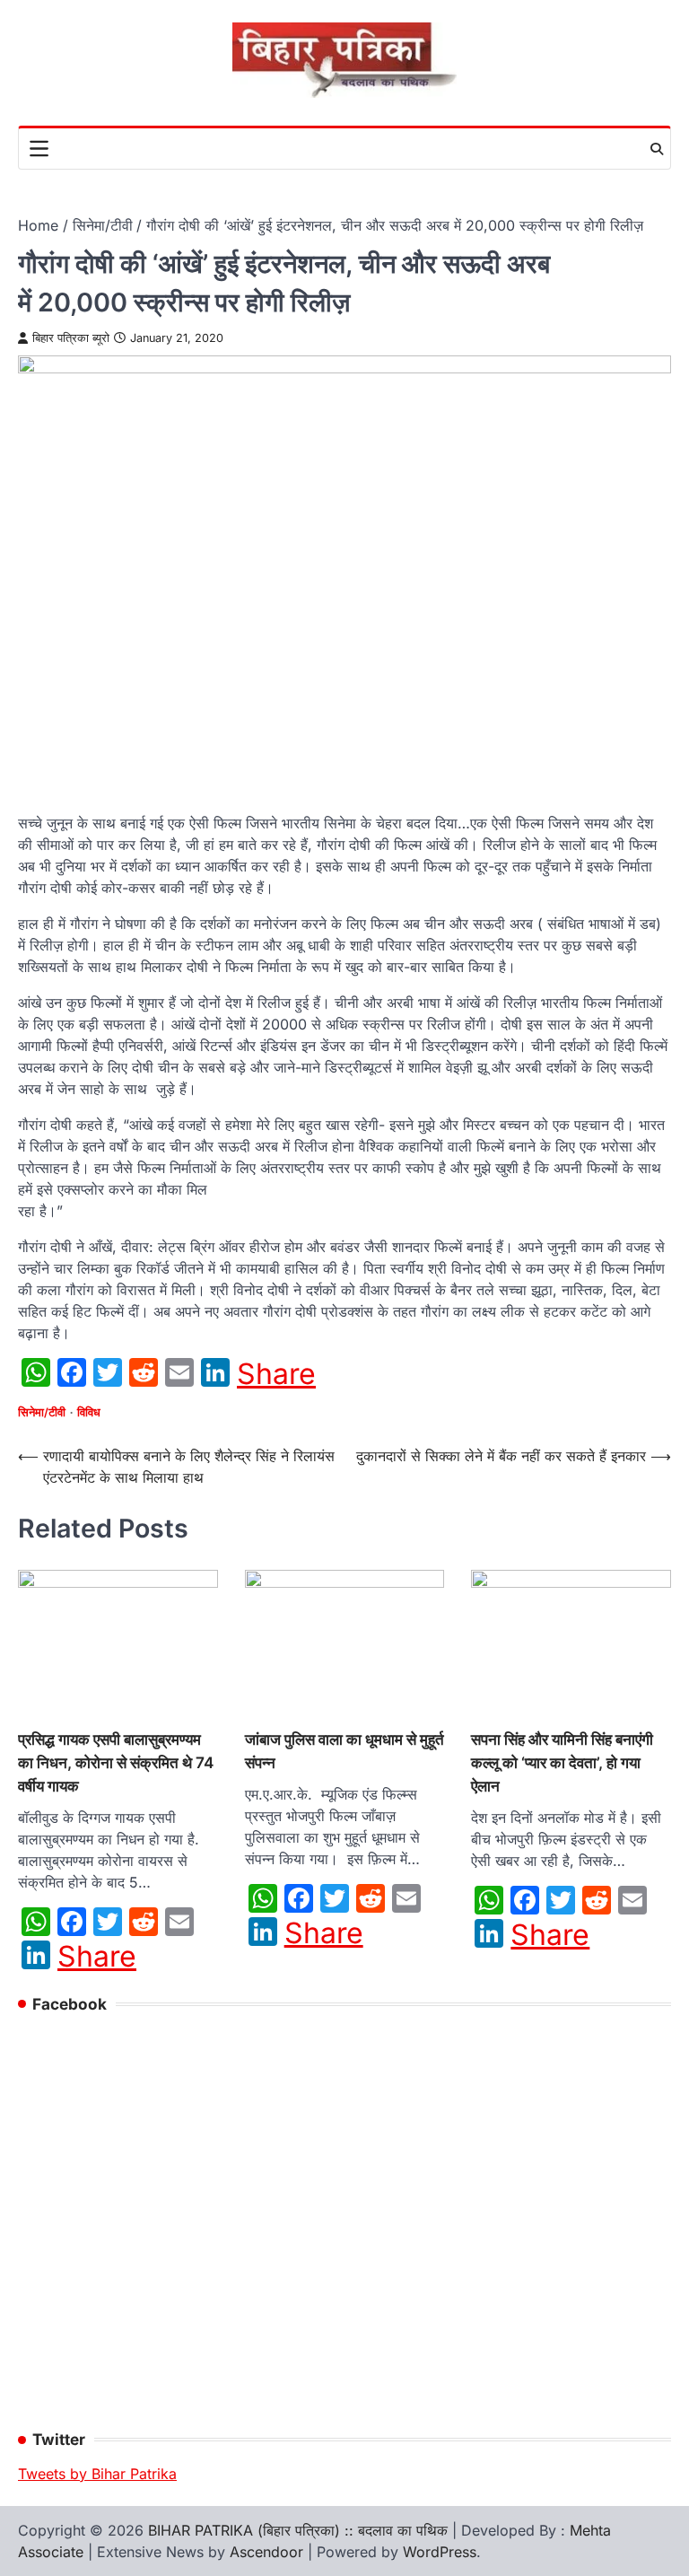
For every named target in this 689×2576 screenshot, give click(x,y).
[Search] (657, 149)
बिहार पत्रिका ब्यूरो (71, 338)
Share (276, 1374)
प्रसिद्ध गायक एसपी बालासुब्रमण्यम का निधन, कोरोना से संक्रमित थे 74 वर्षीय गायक (116, 1762)
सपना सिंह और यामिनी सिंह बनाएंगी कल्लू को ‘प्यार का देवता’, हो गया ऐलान (562, 1762)
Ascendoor (266, 2552)
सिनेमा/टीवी (42, 1412)
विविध (89, 1412)
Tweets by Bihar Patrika (97, 2474)
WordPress (440, 2552)
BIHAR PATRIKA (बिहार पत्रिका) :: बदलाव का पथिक (298, 2530)
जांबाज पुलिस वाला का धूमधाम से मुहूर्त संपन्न (344, 1751)
